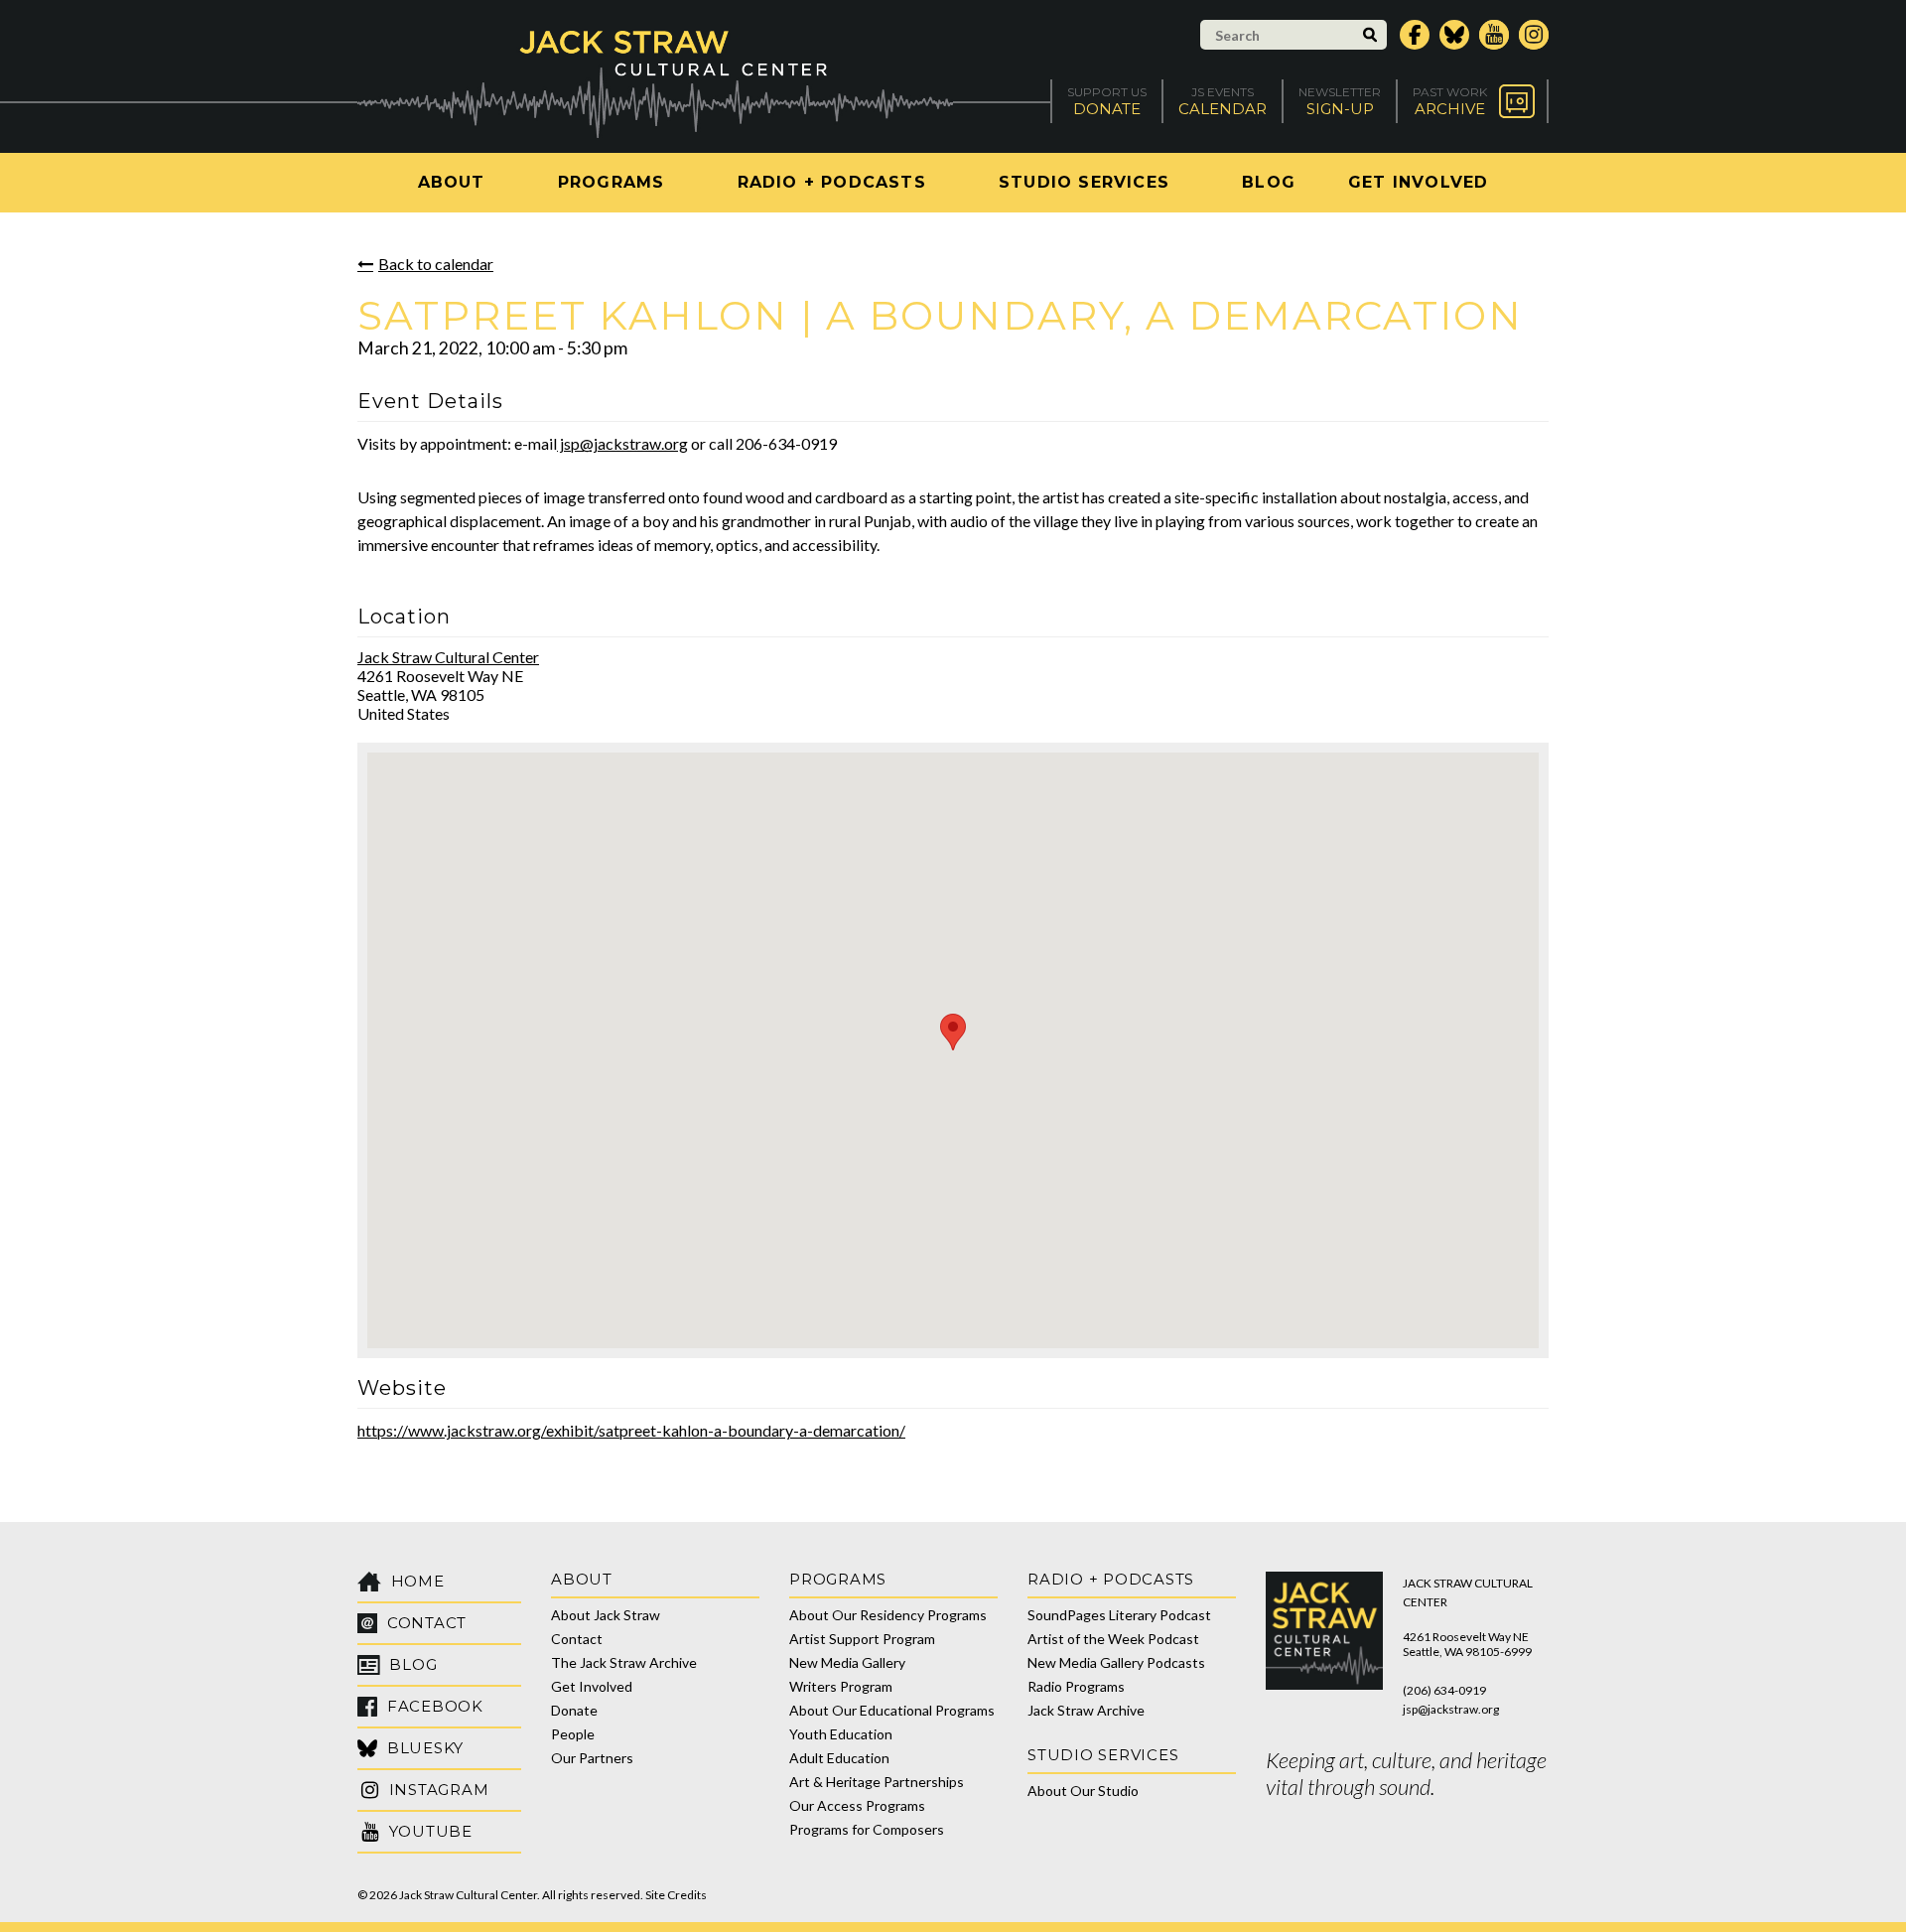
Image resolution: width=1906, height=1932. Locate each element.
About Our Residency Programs (888, 1615)
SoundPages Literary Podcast (1119, 1615)
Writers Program (841, 1686)
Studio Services (1084, 182)
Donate (574, 1710)
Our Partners (592, 1758)
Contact (577, 1639)
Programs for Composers (867, 1829)
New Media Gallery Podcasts (1116, 1662)
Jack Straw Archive (1086, 1710)
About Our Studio (1083, 1791)
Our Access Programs (857, 1805)
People (573, 1734)
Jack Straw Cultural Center (448, 657)
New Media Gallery (847, 1662)
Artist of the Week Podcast (1113, 1639)
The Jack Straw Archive (624, 1662)
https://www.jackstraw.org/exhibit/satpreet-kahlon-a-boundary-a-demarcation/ (631, 1430)
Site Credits (676, 1895)
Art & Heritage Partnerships (877, 1782)
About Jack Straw (606, 1615)
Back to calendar (436, 264)
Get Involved (1418, 182)
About (452, 182)
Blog (1269, 182)
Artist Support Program (862, 1639)
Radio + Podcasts (832, 182)
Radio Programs (1076, 1686)
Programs (612, 182)
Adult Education (839, 1758)
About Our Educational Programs (892, 1710)
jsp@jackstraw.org (622, 443)
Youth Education (841, 1734)
